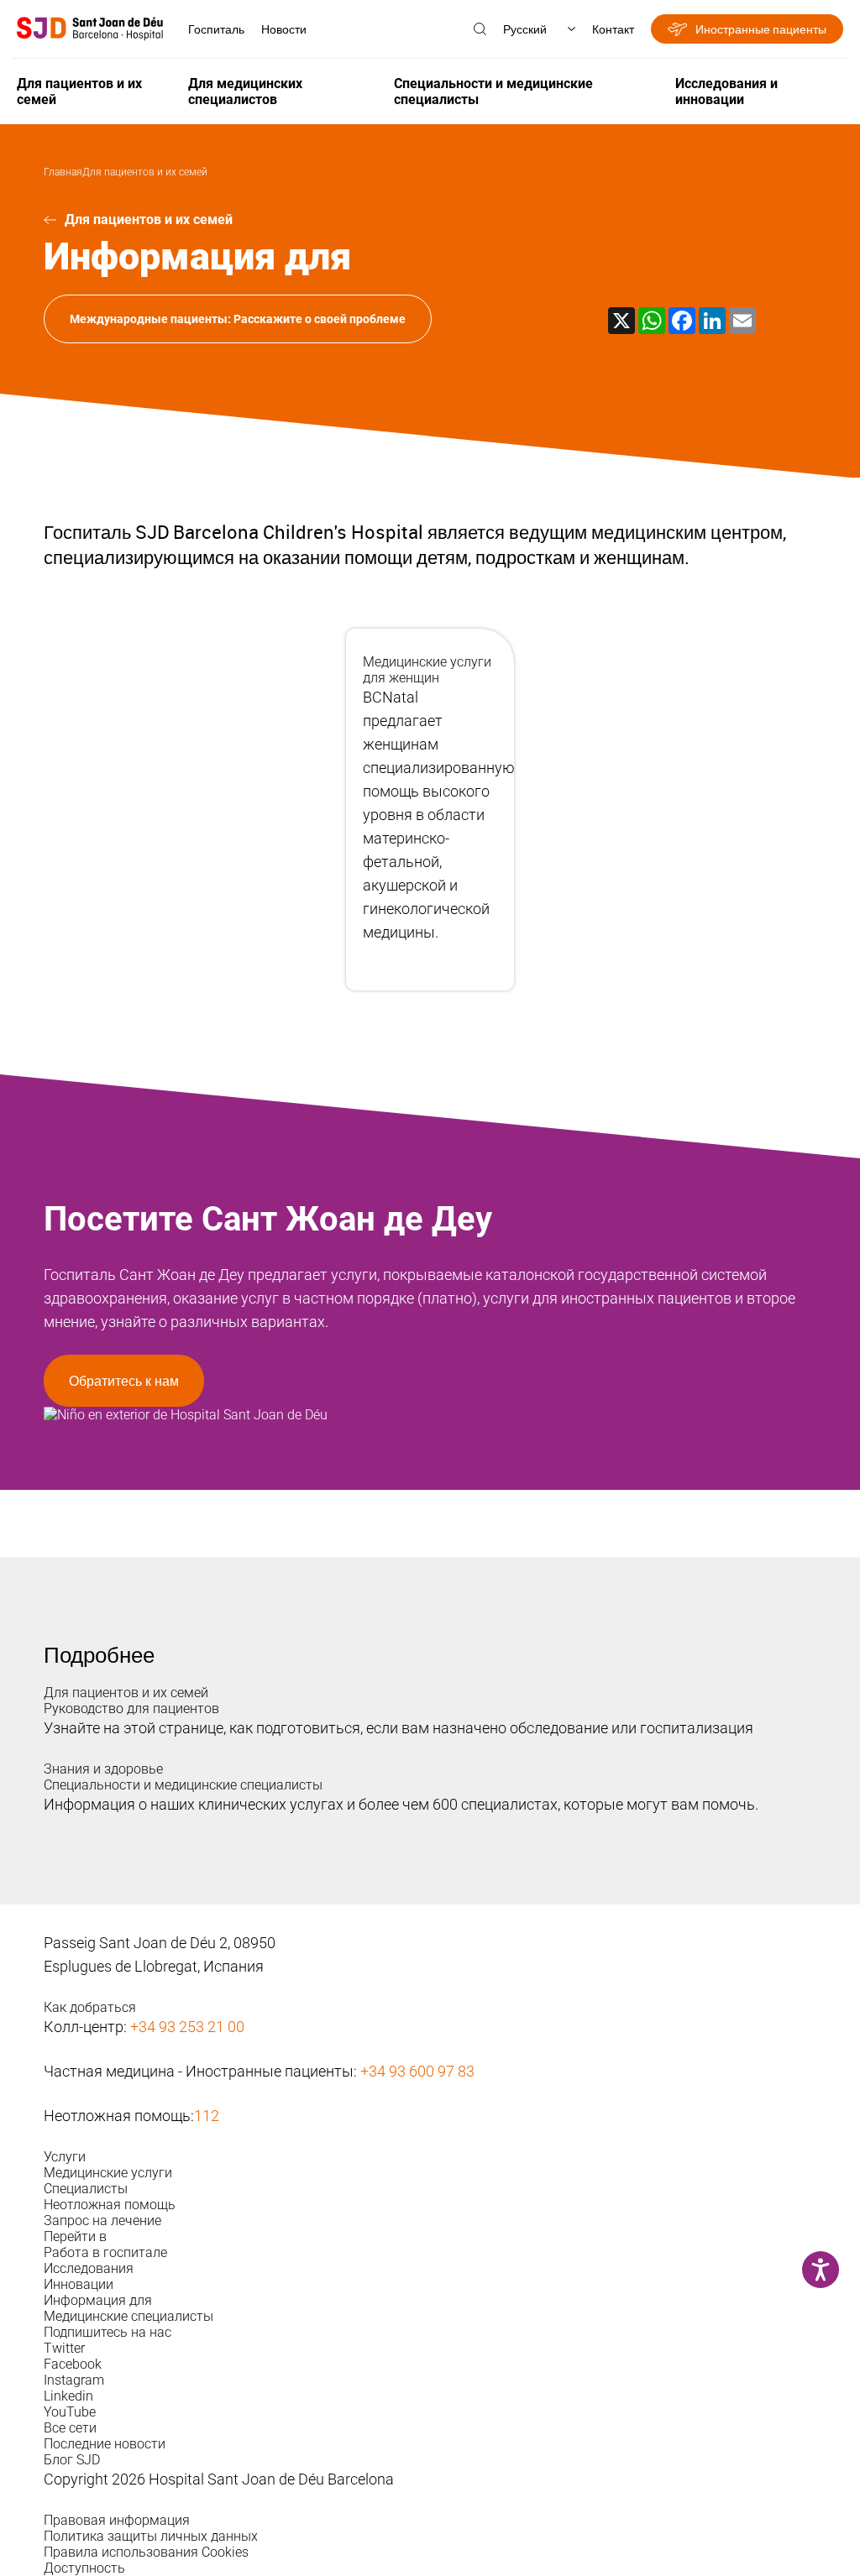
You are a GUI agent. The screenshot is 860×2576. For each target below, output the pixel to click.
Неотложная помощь (110, 2205)
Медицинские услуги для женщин (427, 670)
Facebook (73, 2364)
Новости (284, 29)
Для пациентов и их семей (79, 91)
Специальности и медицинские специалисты (493, 91)
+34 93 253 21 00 (187, 2027)
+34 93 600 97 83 (417, 2071)
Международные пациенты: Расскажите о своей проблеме (238, 319)
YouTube (70, 2412)
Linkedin (68, 2396)
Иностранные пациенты (761, 29)
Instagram (74, 2380)
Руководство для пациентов (131, 1709)
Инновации (79, 2284)
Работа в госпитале (105, 2252)
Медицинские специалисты (128, 2316)
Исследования (89, 2268)
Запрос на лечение (102, 2221)
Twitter (64, 2348)
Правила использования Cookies (146, 2552)
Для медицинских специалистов (245, 91)
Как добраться (90, 2007)
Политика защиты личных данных (151, 2536)
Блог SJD (72, 2460)
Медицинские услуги (108, 2173)
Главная (63, 172)
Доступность (84, 2568)
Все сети (70, 2428)
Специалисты (86, 2189)
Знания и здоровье (103, 1769)
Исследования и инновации (726, 91)
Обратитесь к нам (124, 1381)
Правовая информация (117, 2520)
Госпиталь (216, 29)
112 (207, 2116)
